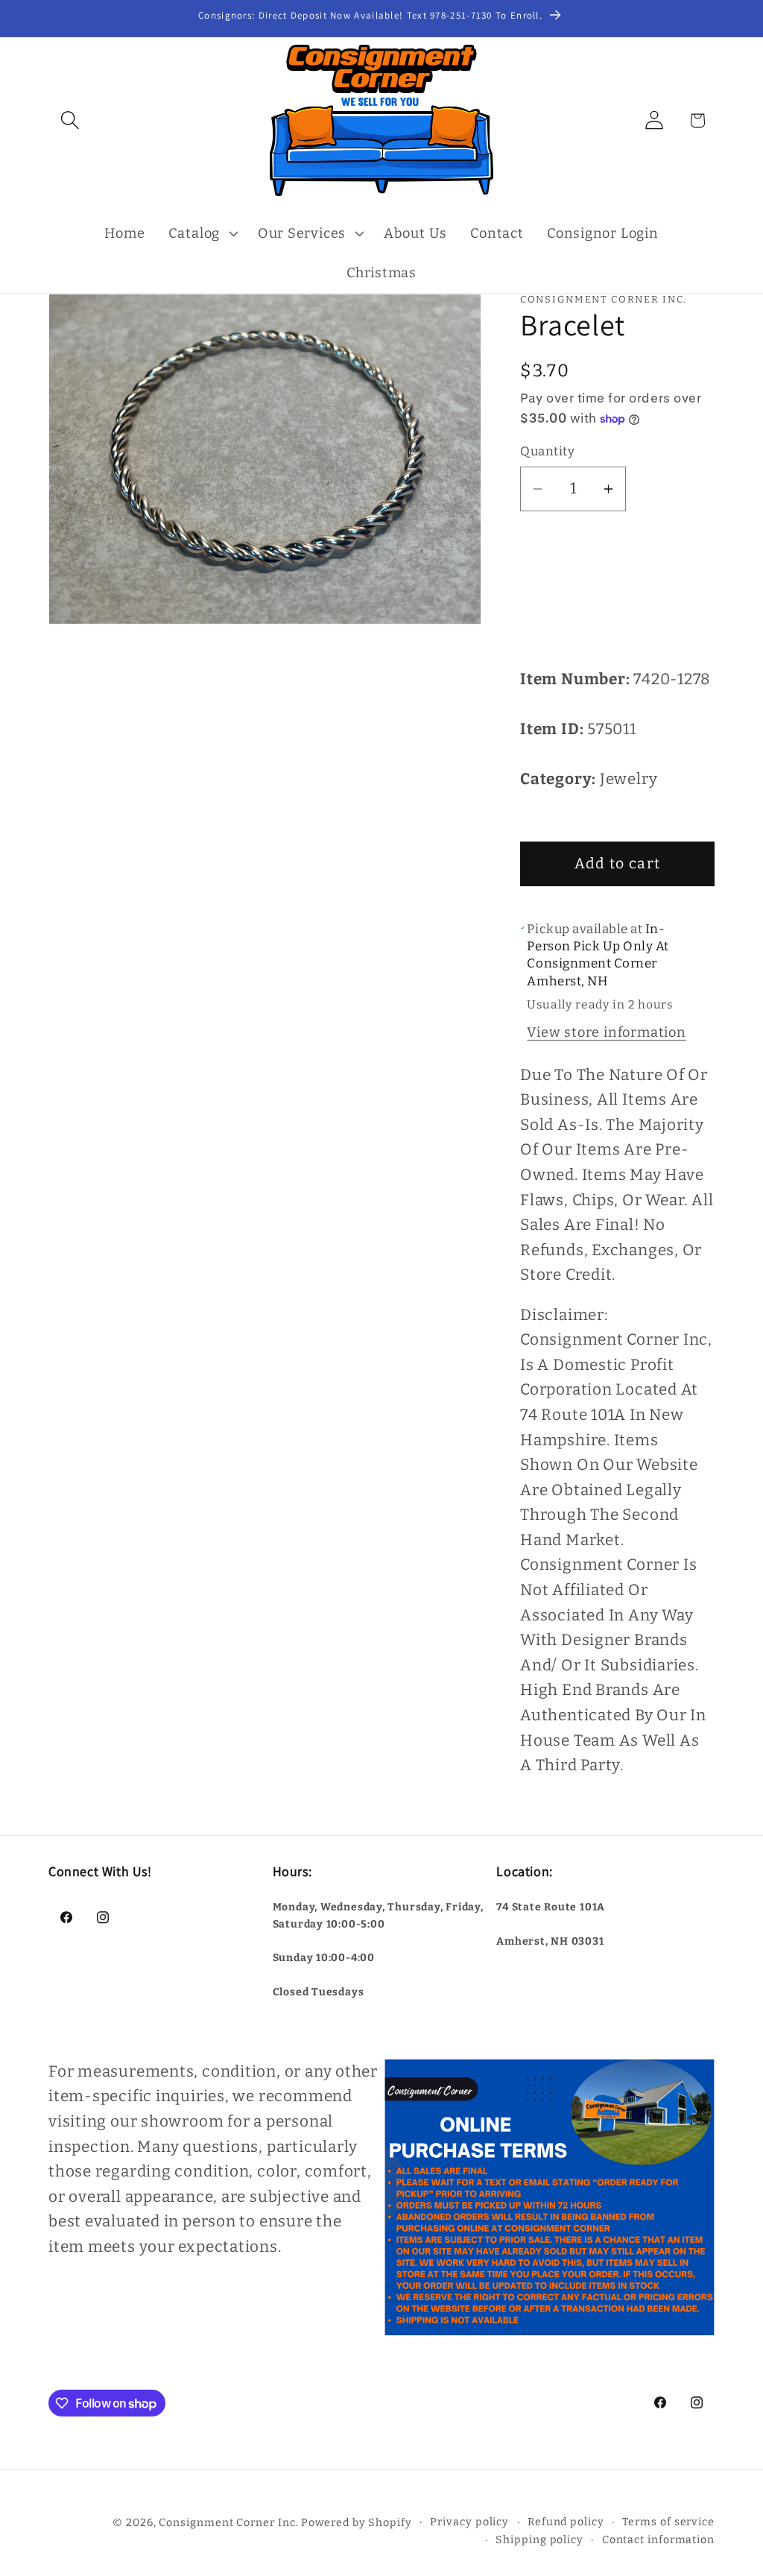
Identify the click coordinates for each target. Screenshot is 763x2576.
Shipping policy (539, 2540)
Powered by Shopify (356, 2523)
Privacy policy (469, 2522)
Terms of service (668, 2522)
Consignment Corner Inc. (228, 2523)
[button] (70, 120)
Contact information (658, 2540)
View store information (606, 1032)
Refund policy (566, 2522)
